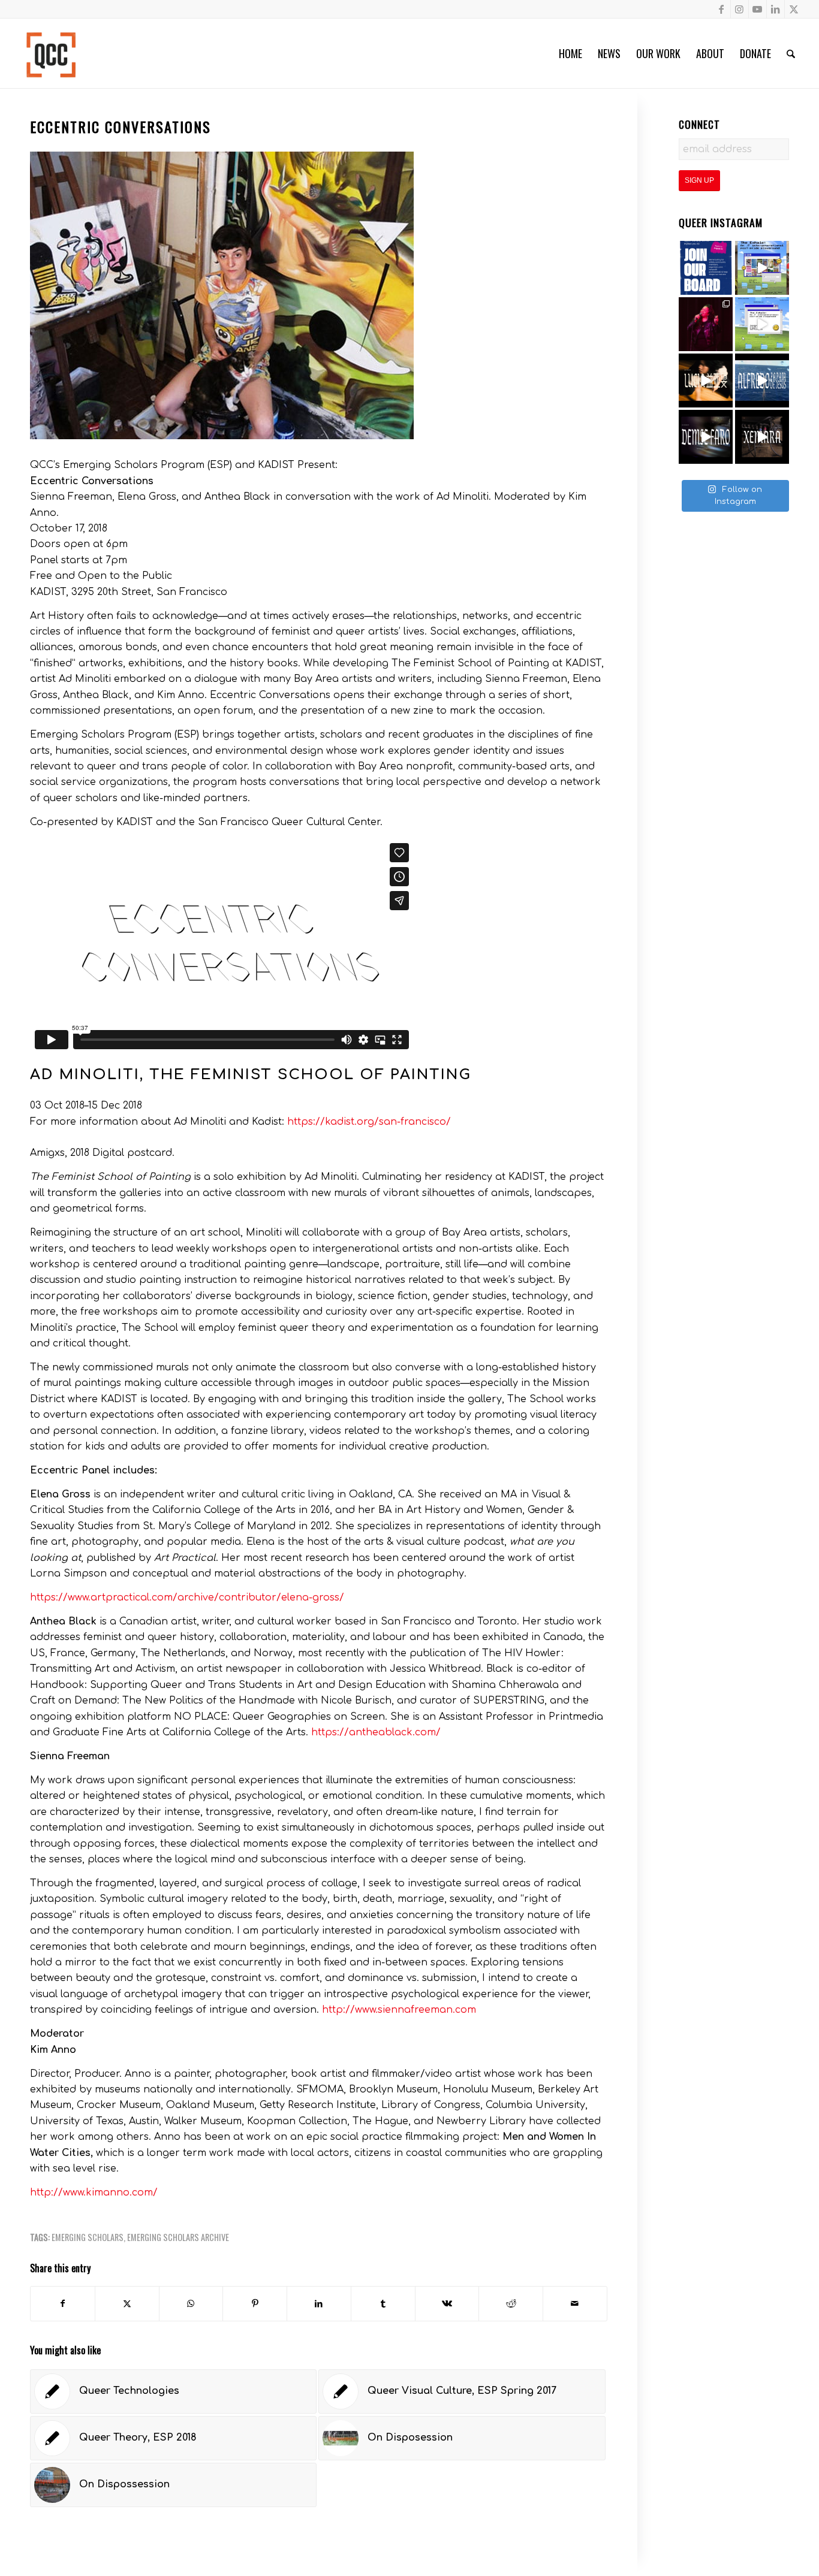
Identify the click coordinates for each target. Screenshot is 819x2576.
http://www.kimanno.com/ (94, 2193)
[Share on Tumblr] (383, 2304)
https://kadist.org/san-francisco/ (369, 1122)
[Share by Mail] (575, 2304)
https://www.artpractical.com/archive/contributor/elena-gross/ (187, 1597)
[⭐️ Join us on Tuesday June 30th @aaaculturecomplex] (762, 324)
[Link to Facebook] (722, 9)
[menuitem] (570, 53)
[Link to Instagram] (740, 9)
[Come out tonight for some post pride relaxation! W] (762, 268)
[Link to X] (794, 9)
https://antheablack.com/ (376, 1732)
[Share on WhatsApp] (191, 2304)
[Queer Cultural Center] (51, 53)
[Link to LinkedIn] (776, 9)
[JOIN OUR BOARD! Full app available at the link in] (706, 268)
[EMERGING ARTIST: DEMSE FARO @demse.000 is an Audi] (706, 437)
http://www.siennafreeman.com (399, 2010)
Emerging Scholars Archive (178, 2237)
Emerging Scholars (88, 2237)
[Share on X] (127, 2304)
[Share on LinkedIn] (319, 2304)
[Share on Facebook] (63, 2304)
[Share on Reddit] (511, 2304)
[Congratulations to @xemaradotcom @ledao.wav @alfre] (706, 324)
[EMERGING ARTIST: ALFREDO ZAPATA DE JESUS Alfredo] (762, 380)
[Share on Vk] (447, 2304)
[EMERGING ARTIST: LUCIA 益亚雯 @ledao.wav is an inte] (706, 380)
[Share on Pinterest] (255, 2304)
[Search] (791, 53)
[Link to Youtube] (758, 9)
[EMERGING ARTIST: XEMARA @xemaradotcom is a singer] (762, 437)
